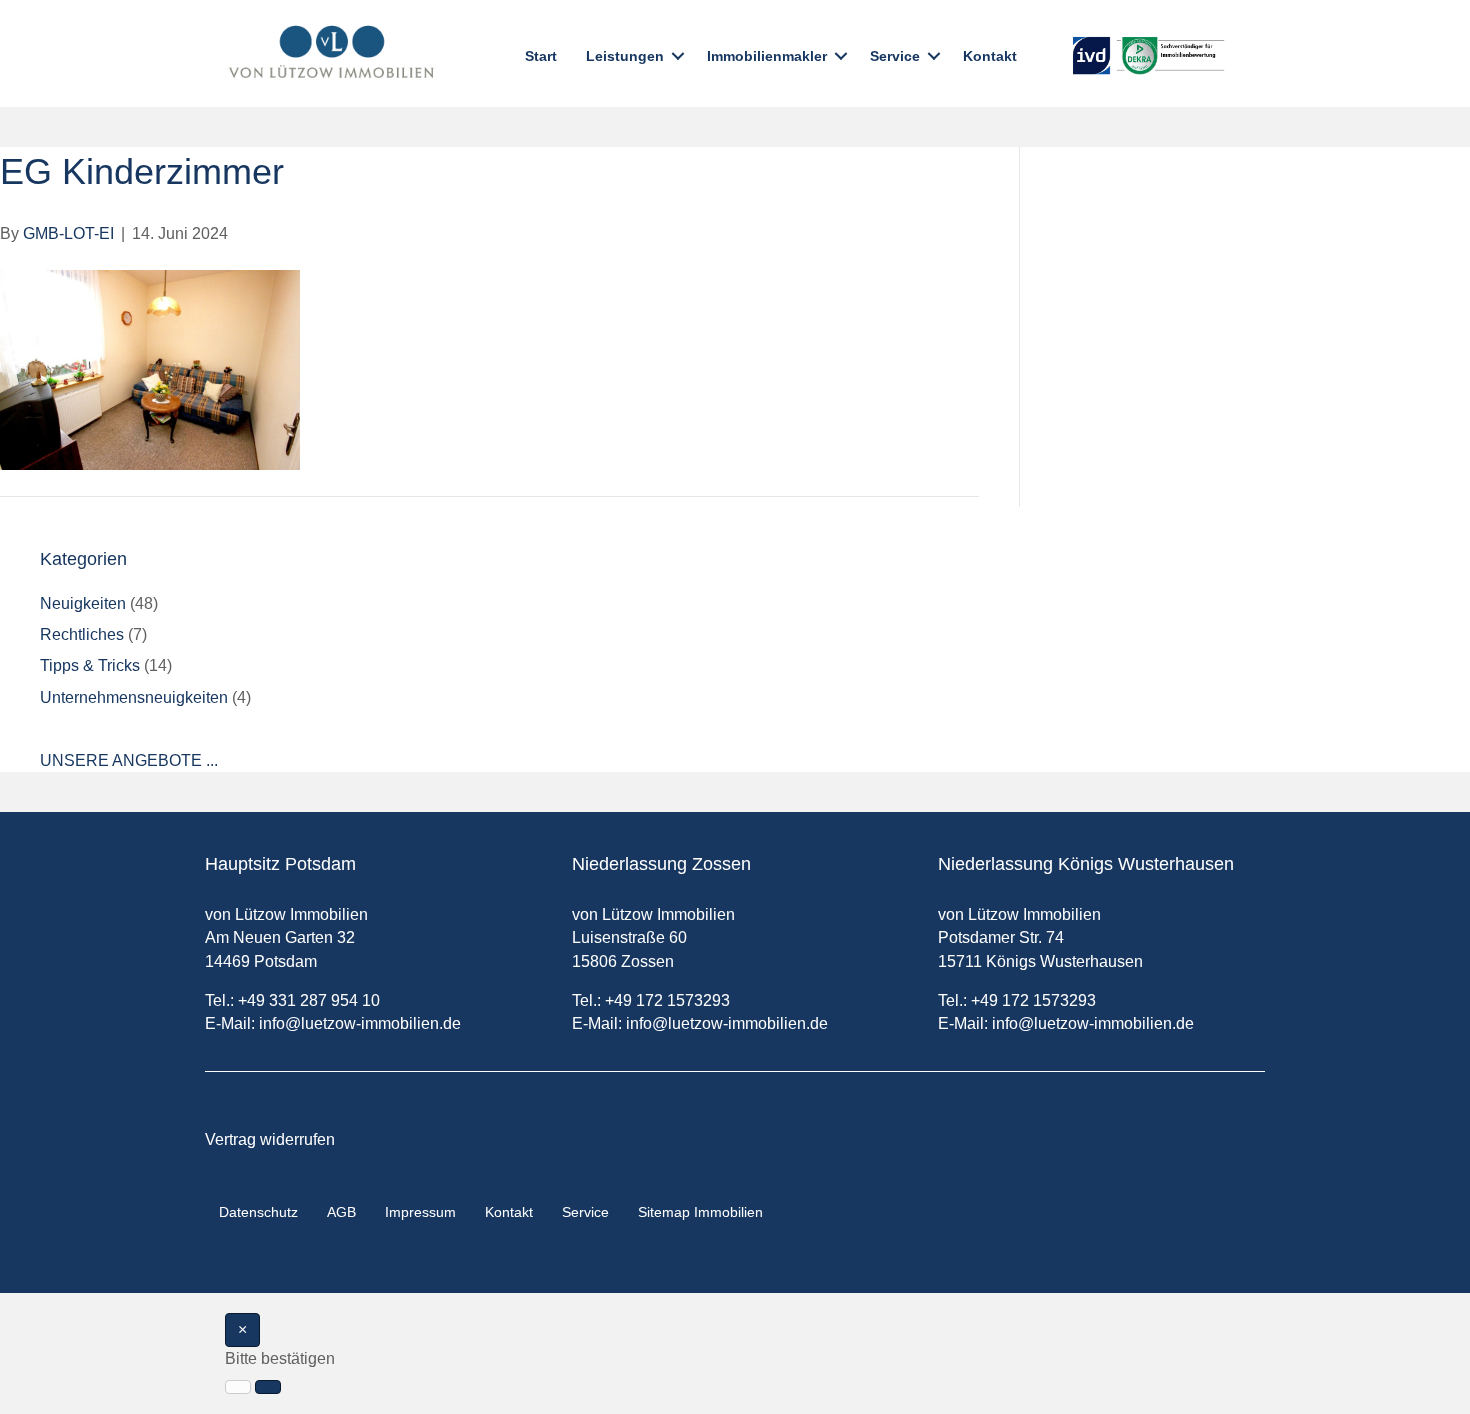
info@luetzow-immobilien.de (360, 1023)
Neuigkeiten (83, 603)
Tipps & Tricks (90, 665)
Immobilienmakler (767, 56)
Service (895, 56)
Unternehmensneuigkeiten (134, 697)
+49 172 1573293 (667, 1000)
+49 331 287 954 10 (309, 1000)
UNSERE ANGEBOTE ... (129, 760)
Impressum (420, 1212)
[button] (678, 56)
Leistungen (625, 56)
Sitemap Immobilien (700, 1212)
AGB (341, 1212)
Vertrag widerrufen (270, 1139)
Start (541, 56)
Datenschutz (258, 1212)
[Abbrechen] (238, 1387)
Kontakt (990, 56)
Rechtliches (82, 634)
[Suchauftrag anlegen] (268, 1387)
